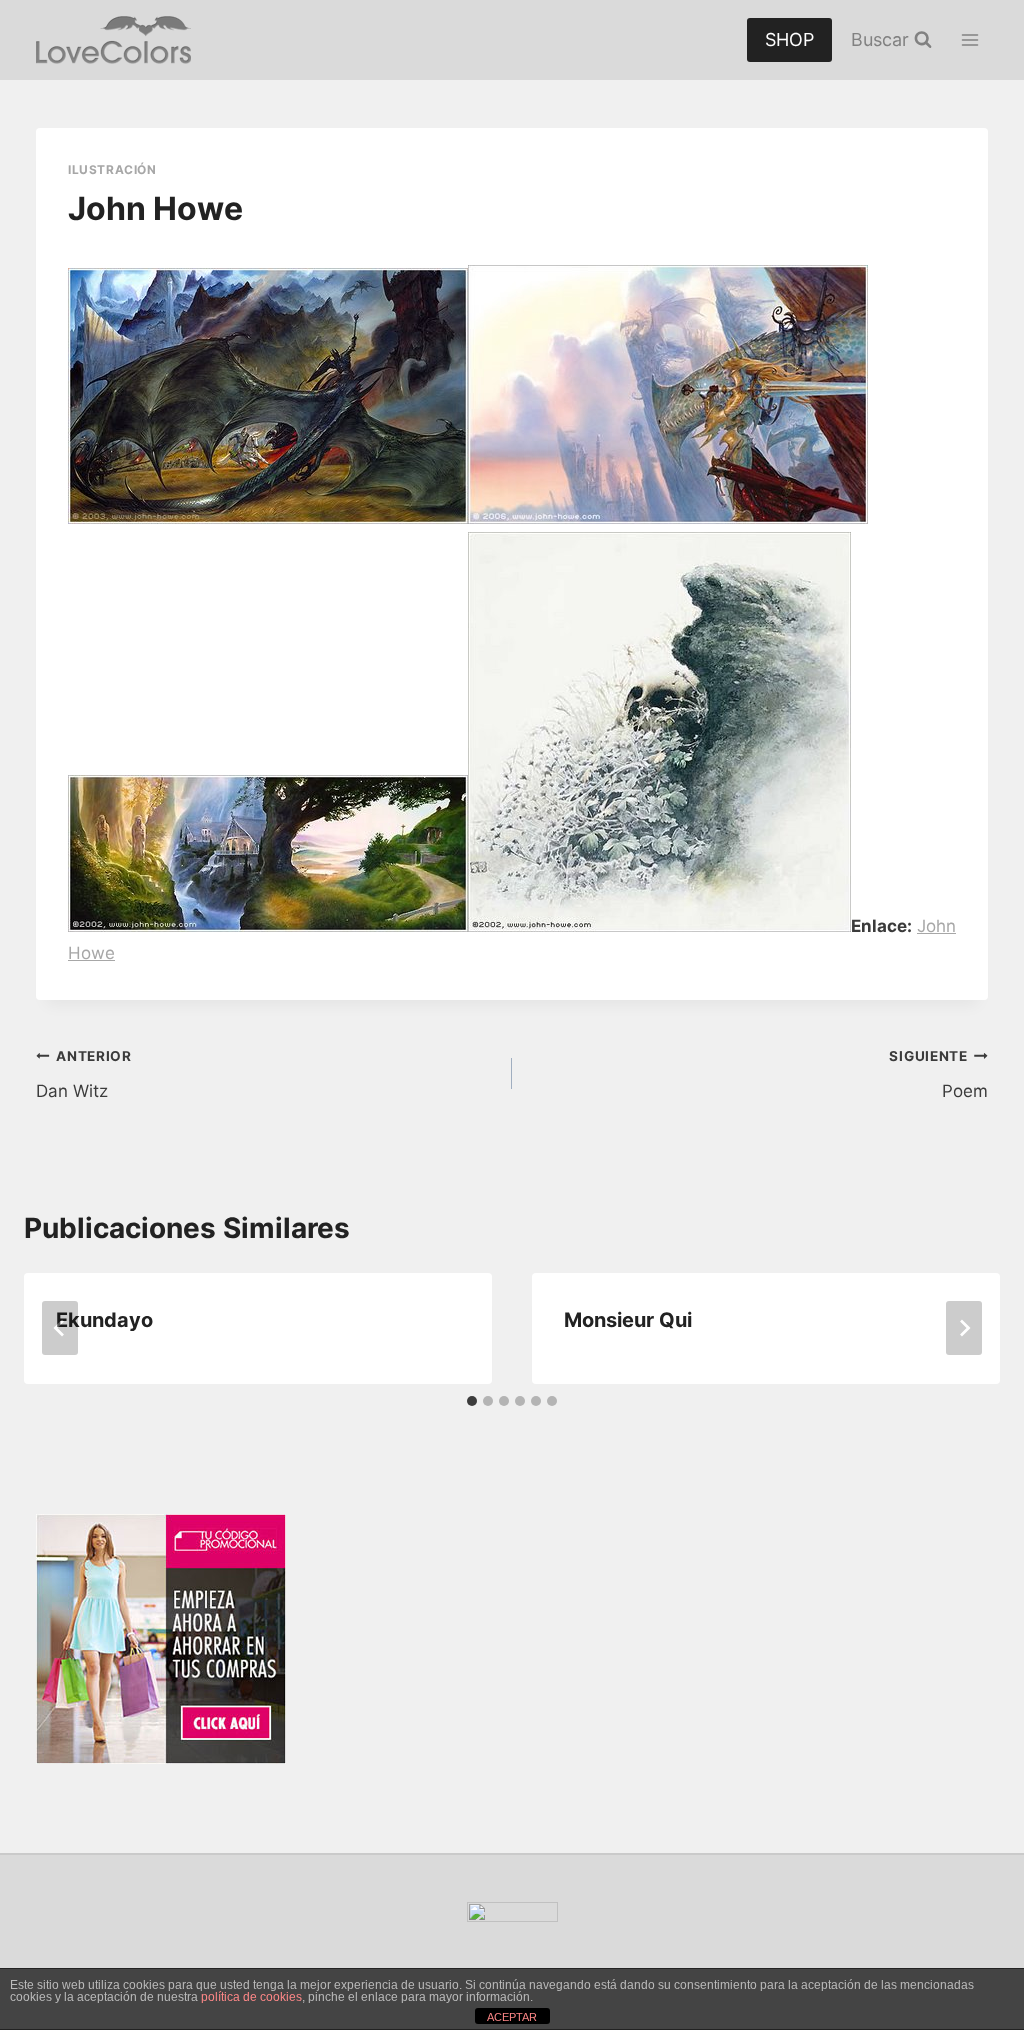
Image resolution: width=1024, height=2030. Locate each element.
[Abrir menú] (969, 39)
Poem (938, 1074)
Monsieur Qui (628, 1320)
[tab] (472, 1401)
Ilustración (112, 169)
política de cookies (251, 1997)
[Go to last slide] (60, 1328)
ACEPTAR (512, 2017)
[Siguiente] (964, 1328)
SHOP (789, 39)
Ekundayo (104, 1320)
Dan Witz (84, 1074)
